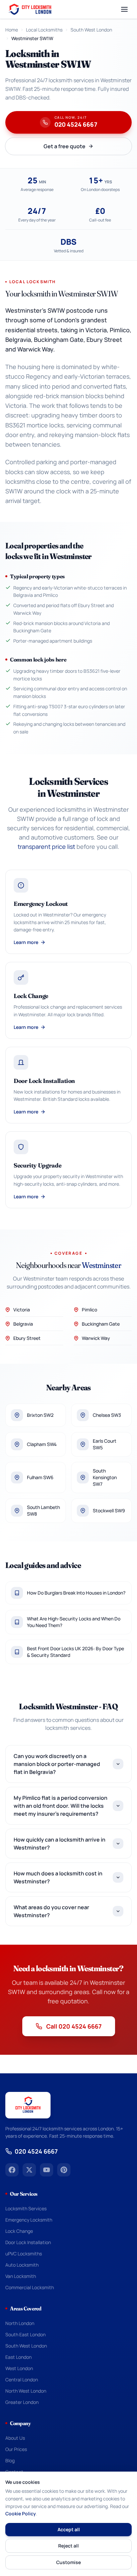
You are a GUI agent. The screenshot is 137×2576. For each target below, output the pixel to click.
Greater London (22, 2402)
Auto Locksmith (22, 2265)
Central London (22, 2380)
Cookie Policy (21, 2513)
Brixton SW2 (40, 1415)
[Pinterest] (64, 2170)
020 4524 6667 (36, 2151)
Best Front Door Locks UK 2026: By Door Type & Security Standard (75, 1652)
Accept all (69, 2529)
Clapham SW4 (42, 1444)
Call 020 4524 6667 (74, 2026)
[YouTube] (47, 2170)
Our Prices (16, 2449)
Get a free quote (65, 146)
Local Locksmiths (44, 30)
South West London (91, 30)
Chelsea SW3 (107, 1415)
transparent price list (46, 847)
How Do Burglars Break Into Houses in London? (76, 1593)
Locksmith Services (26, 2208)
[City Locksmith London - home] (29, 9)
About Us (15, 2438)
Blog (10, 2460)
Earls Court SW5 (105, 1444)
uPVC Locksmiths (24, 2254)
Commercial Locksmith (30, 2287)
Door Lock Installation (28, 2242)
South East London (25, 2334)
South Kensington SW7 (105, 1477)
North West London (26, 2391)
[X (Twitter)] (29, 2170)
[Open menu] (124, 9)
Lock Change (19, 2231)
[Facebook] (12, 2170)
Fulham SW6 (40, 1477)
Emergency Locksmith (29, 2220)
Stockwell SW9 (109, 1510)
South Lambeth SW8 (43, 1510)
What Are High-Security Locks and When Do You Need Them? (74, 1622)
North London (20, 2323)
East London (18, 2357)
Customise (68, 2562)
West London (19, 2368)
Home (12, 30)
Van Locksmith (21, 2276)
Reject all (68, 2546)
